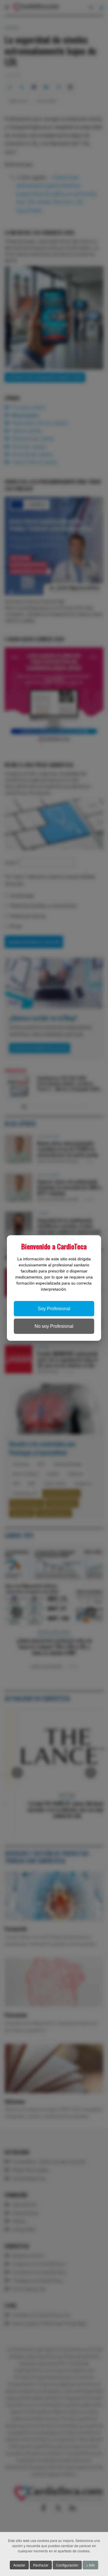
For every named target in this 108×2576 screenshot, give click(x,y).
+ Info (90, 2565)
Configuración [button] (67, 2565)
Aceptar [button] (19, 2565)
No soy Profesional (54, 1326)
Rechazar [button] (41, 2565)
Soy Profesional (54, 1309)
